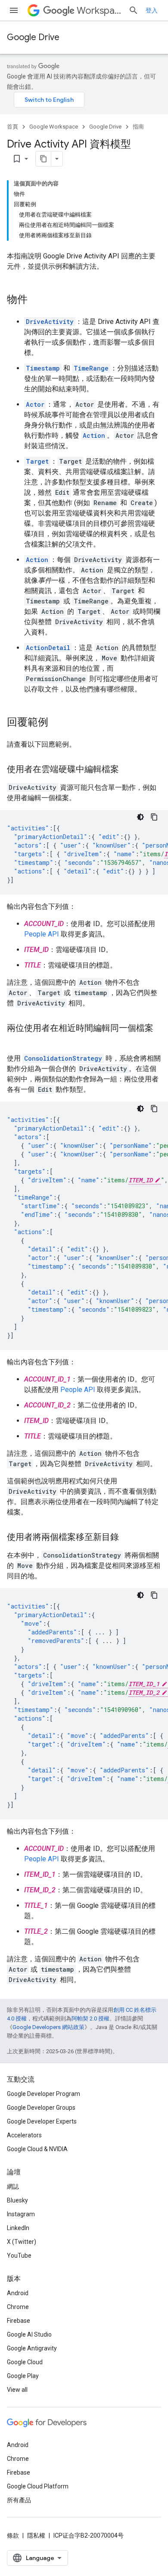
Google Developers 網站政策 (48, 2027)
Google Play (23, 2376)
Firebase (19, 2321)
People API (42, 934)
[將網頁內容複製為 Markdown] (44, 159)
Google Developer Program (44, 2094)
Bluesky (17, 2200)
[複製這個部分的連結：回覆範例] (57, 723)
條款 (13, 2535)
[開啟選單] (14, 10)
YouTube (19, 2256)
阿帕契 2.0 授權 (90, 2018)
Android (18, 2293)
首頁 (12, 127)
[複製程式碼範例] (154, 817)
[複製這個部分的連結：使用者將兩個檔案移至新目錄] (128, 1538)
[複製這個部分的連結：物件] (36, 300)
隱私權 (36, 2535)
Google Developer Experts (42, 2121)
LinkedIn (18, 2228)
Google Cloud (25, 2362)
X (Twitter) (22, 2242)
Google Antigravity (32, 2348)
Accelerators (24, 2135)
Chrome (18, 2307)
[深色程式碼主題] (140, 817)
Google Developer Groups (41, 2108)
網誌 (13, 2186)
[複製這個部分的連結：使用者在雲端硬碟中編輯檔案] (128, 770)
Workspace (99, 11)
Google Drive (33, 37)
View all (17, 2390)
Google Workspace (54, 127)
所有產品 (19, 2500)
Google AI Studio (29, 2334)
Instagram (21, 2214)
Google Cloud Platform (38, 2486)
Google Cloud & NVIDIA (37, 2149)
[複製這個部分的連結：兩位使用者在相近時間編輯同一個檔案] (16, 1041)
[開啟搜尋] (134, 10)
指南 (138, 127)
